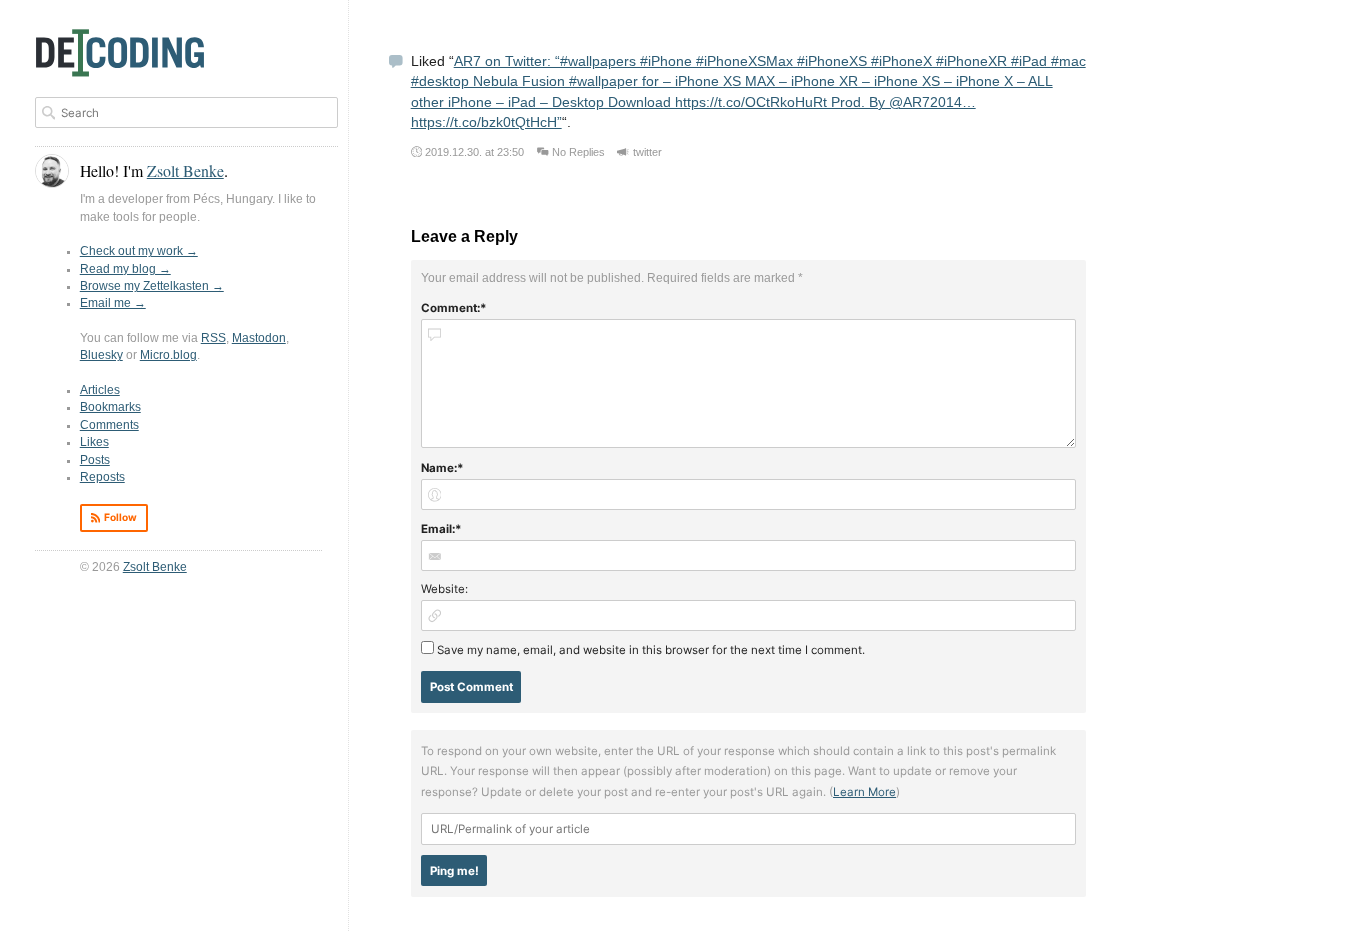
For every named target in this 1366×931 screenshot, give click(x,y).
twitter (647, 152)
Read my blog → (125, 269)
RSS (213, 338)
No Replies (578, 152)
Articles (100, 390)
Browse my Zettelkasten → (152, 286)
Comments (109, 425)
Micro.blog (168, 355)
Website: (444, 589)
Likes (94, 442)
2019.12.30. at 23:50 (474, 152)
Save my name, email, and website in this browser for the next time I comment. (651, 650)
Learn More (864, 792)
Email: (438, 529)
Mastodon (259, 338)
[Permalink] (396, 63)
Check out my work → (139, 251)
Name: (439, 468)
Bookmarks (110, 407)
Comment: (450, 308)
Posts (95, 460)
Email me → (113, 303)
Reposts (102, 477)
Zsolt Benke (155, 567)
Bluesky (101, 355)
